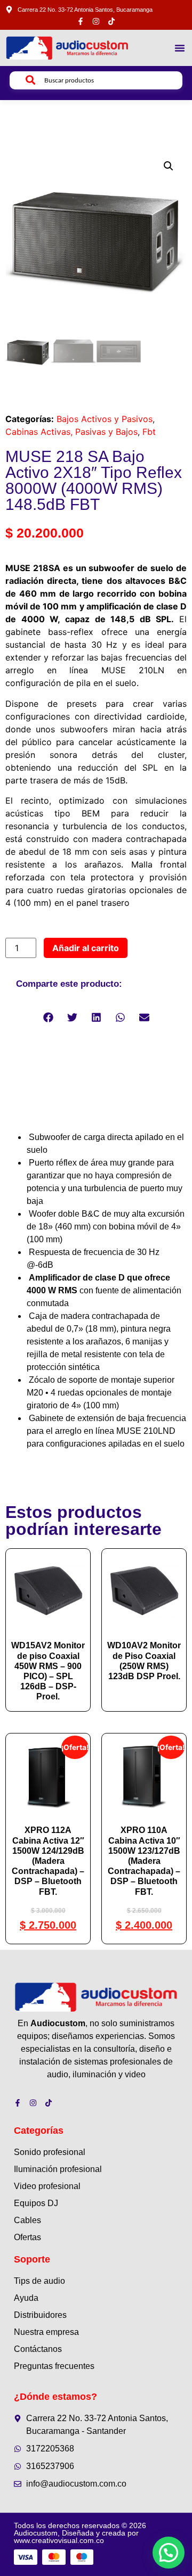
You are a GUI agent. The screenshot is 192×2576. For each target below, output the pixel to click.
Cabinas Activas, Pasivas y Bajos (71, 432)
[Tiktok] (111, 21)
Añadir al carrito (86, 948)
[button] (180, 48)
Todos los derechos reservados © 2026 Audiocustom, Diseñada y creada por (80, 2533)
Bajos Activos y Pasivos (105, 419)
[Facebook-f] (81, 21)
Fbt (149, 432)
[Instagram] (96, 21)
